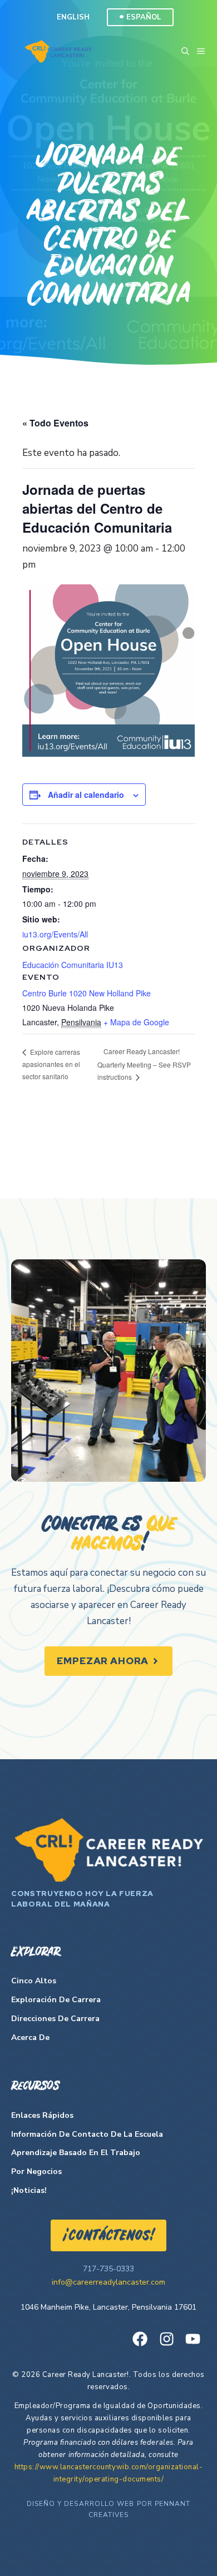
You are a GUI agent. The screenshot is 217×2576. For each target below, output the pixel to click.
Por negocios (36, 2172)
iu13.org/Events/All (55, 934)
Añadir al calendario (86, 795)
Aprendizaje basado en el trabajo (76, 2153)
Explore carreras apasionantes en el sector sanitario (51, 1064)
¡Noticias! (29, 2190)
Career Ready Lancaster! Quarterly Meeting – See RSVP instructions (144, 1064)
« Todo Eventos (55, 423)
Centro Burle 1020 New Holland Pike (87, 993)
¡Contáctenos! (108, 2236)
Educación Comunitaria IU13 (73, 965)
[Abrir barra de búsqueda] (185, 51)
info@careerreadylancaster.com (108, 2282)
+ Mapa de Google (136, 1022)
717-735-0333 (108, 2269)
